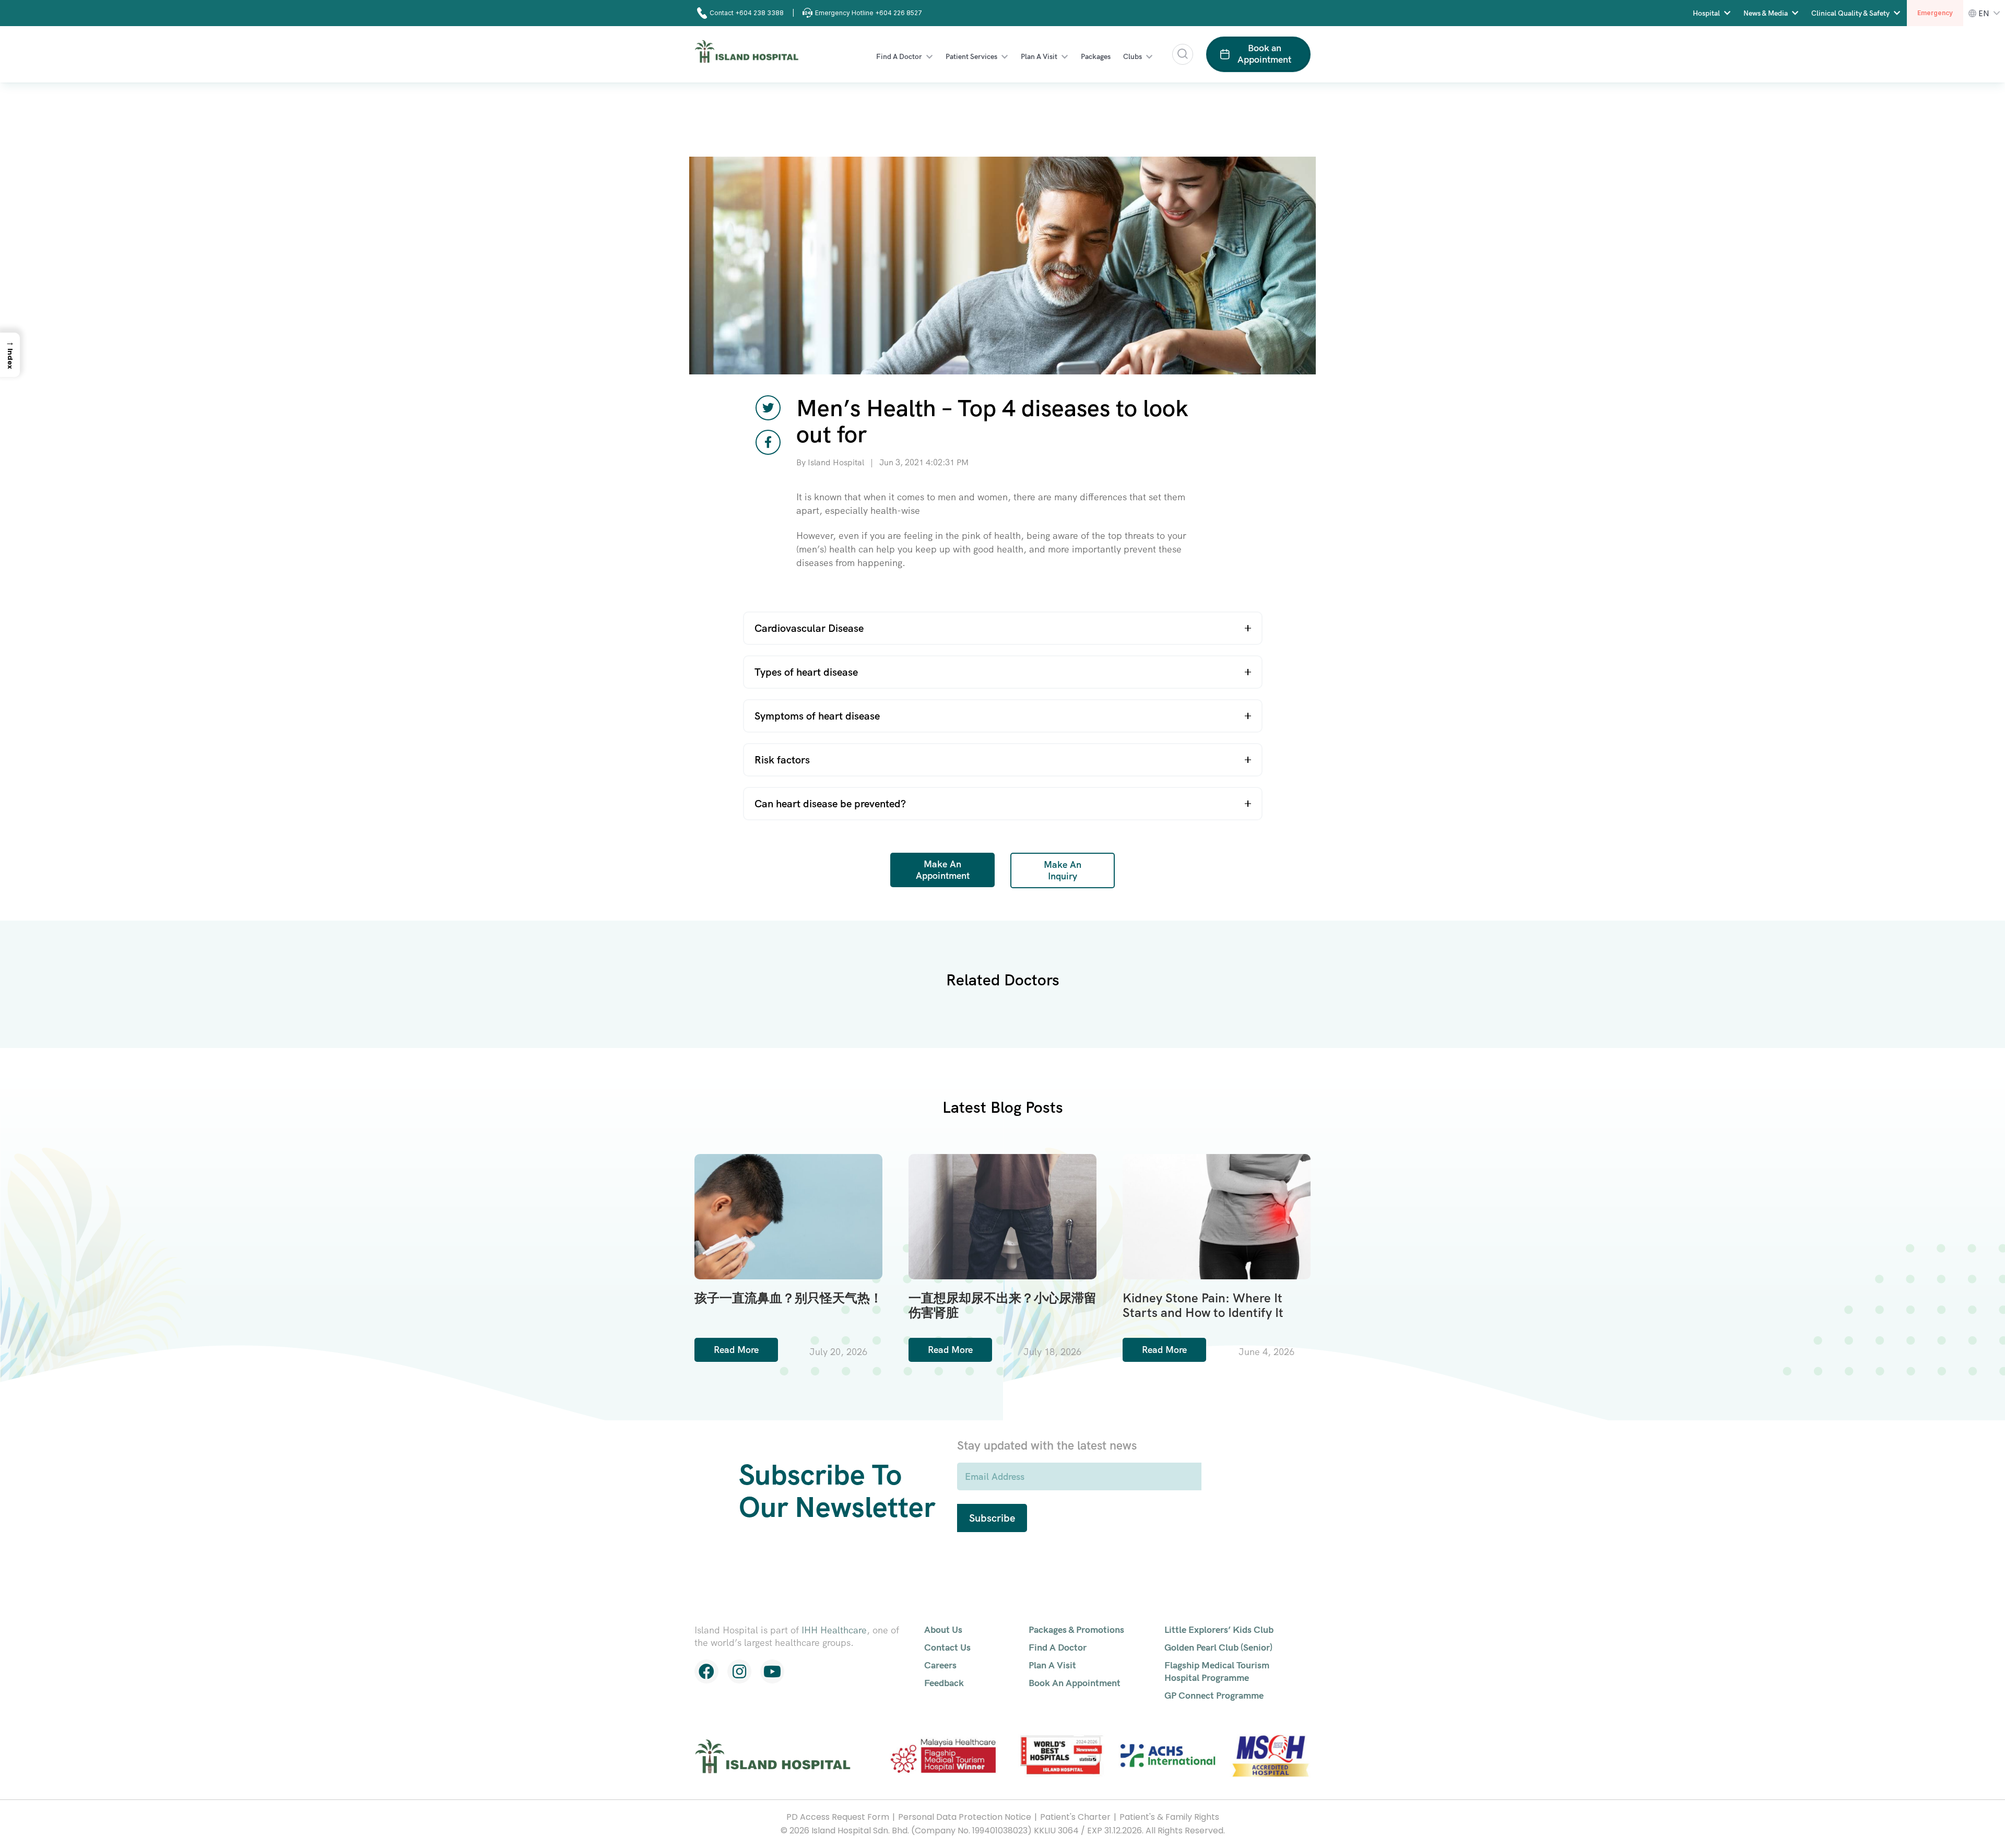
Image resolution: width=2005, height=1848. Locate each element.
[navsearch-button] (1183, 54)
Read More (736, 1350)
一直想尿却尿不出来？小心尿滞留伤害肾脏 (1002, 1305)
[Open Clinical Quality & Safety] (1897, 13)
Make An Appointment (943, 870)
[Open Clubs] (1149, 57)
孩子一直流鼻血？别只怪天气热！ (788, 1298)
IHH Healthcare (834, 1630)
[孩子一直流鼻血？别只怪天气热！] (788, 1214)
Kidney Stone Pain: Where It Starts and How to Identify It (1203, 1305)
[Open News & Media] (1795, 13)
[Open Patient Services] (1005, 57)
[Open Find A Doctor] (929, 57)
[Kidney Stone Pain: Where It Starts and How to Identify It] (1217, 1214)
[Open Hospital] (1727, 13)
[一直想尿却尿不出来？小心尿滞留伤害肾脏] (1002, 1214)
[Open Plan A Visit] (1065, 57)
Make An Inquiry (1063, 870)
